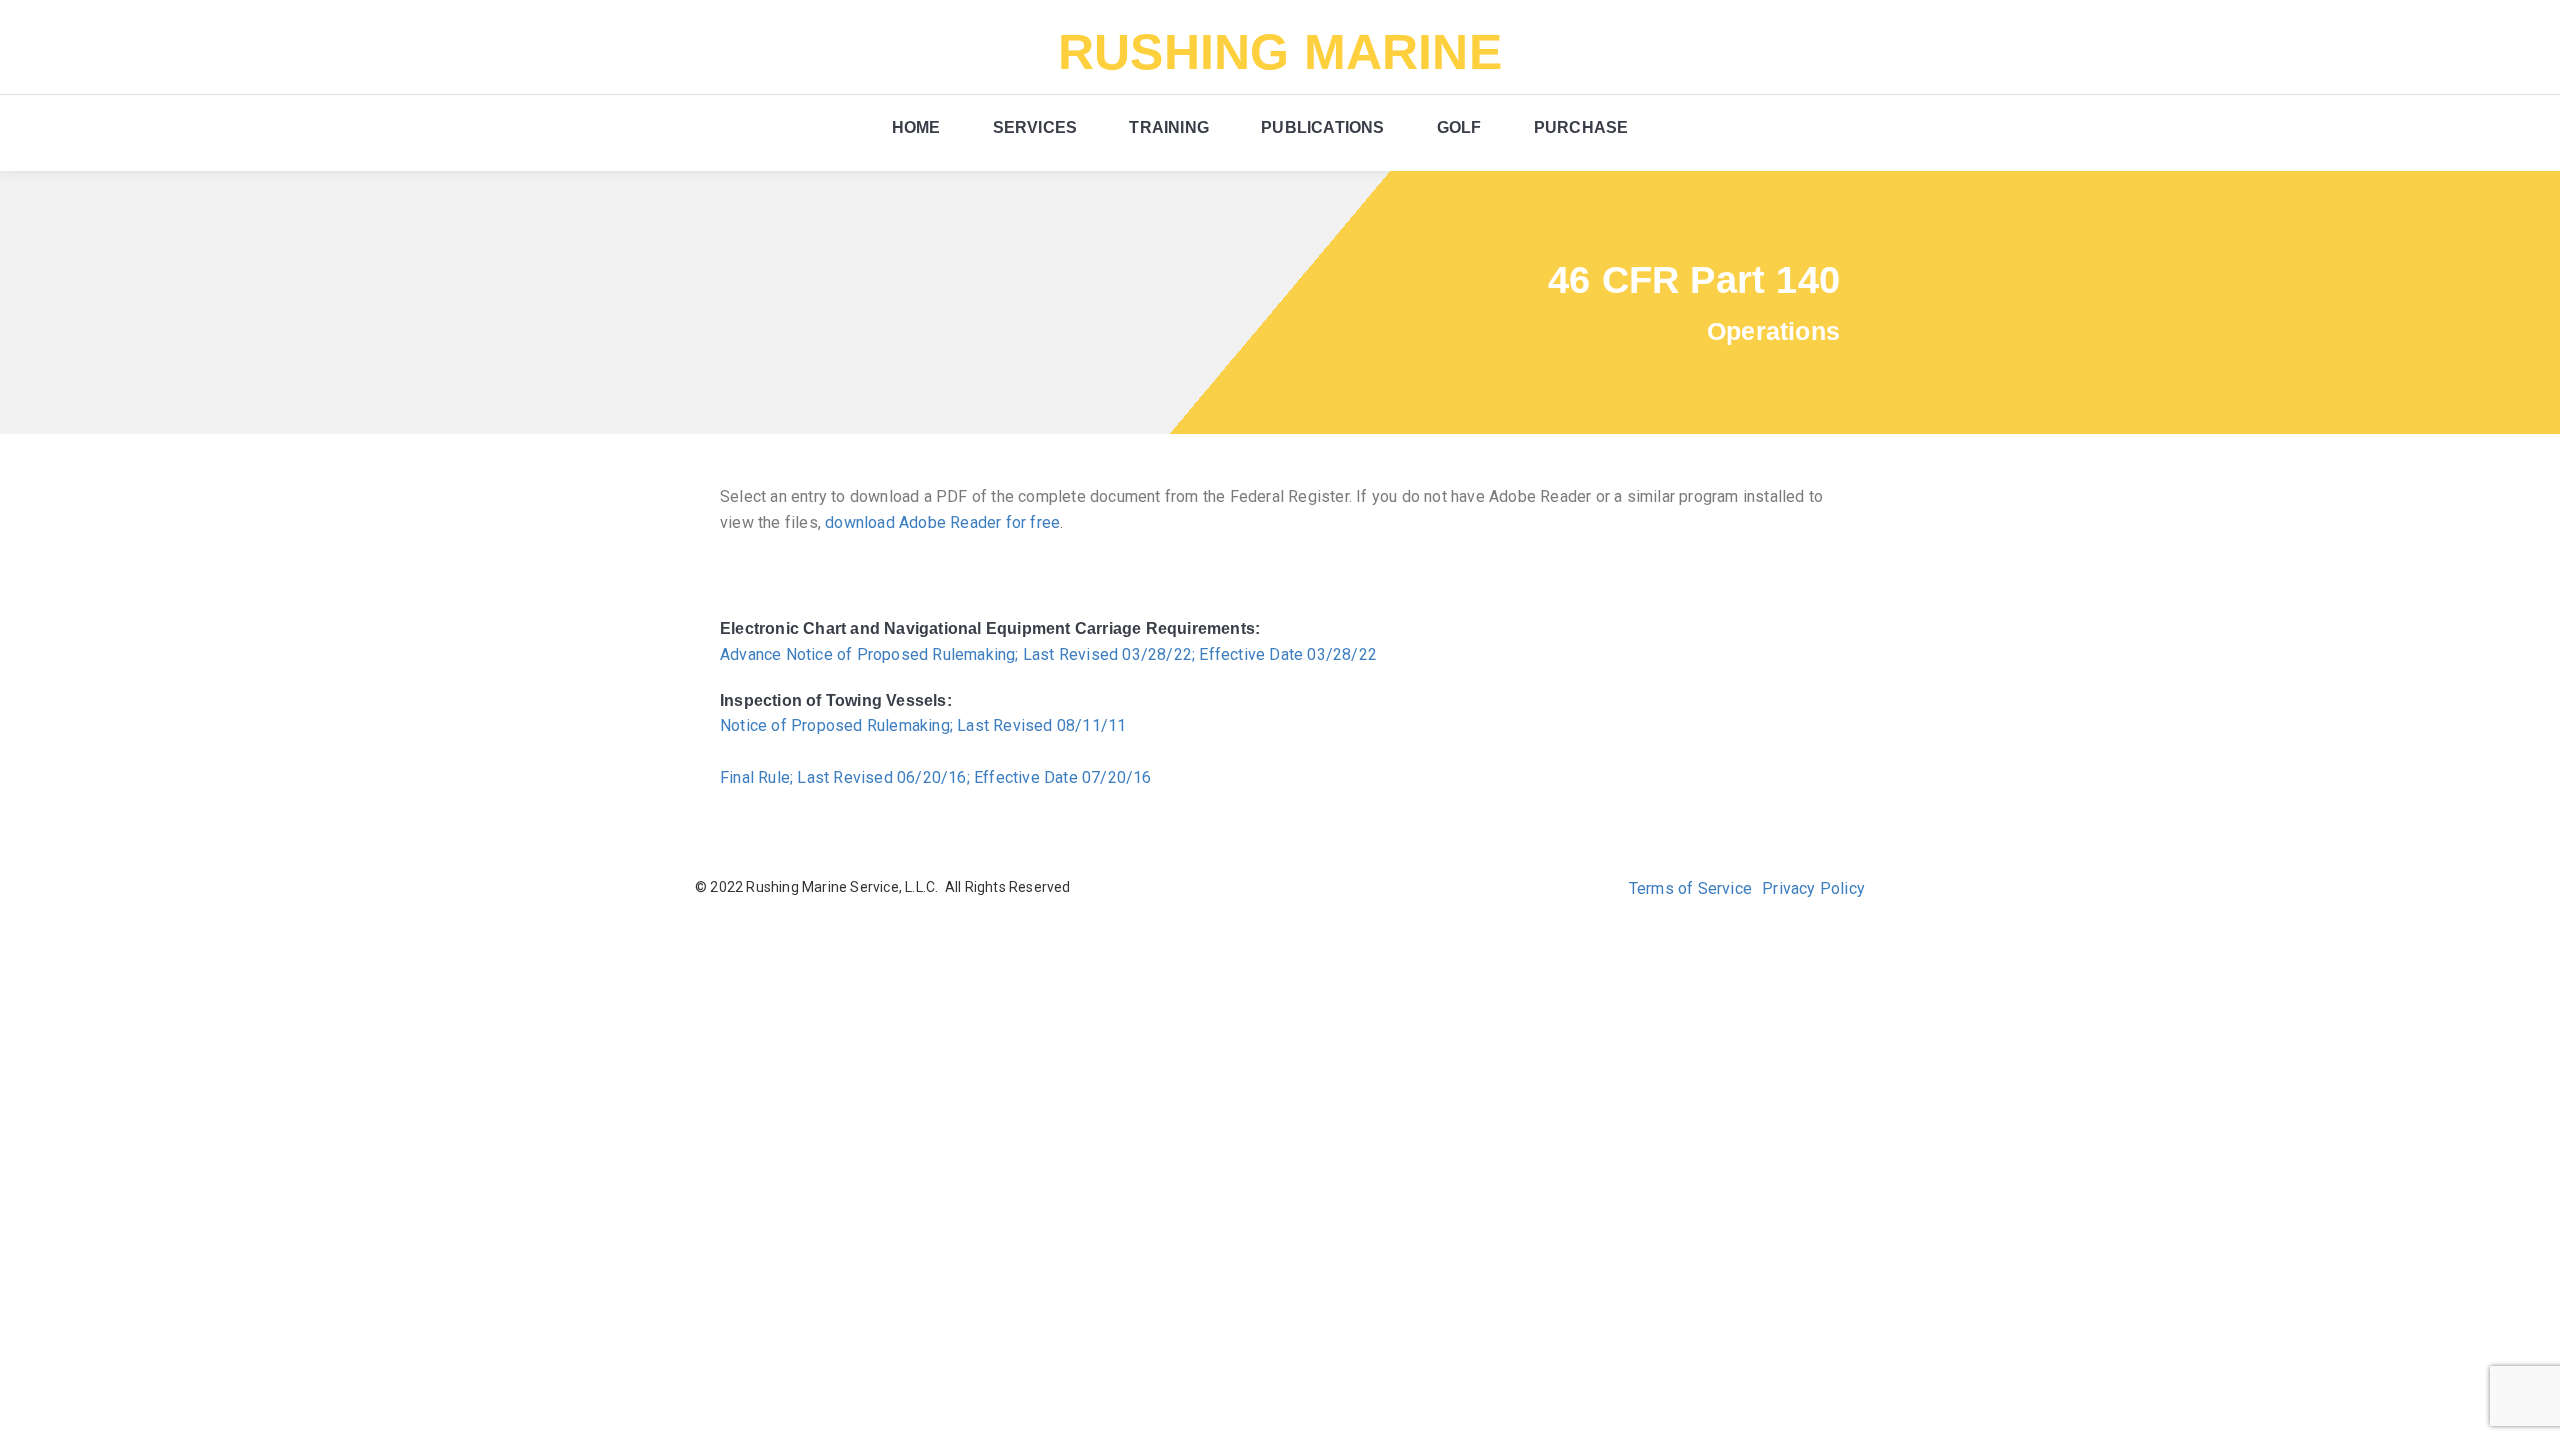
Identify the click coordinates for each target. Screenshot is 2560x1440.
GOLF (1459, 127)
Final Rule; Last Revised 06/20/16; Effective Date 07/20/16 (936, 777)
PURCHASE (1581, 127)
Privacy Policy (1813, 888)
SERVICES (1035, 127)
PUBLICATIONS (1322, 127)
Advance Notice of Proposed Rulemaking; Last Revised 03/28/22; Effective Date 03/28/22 (1048, 654)
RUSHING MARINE (1280, 52)
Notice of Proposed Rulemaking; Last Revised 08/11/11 (923, 725)
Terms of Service (1690, 888)
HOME (916, 127)
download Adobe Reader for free (942, 522)
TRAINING (1169, 127)
